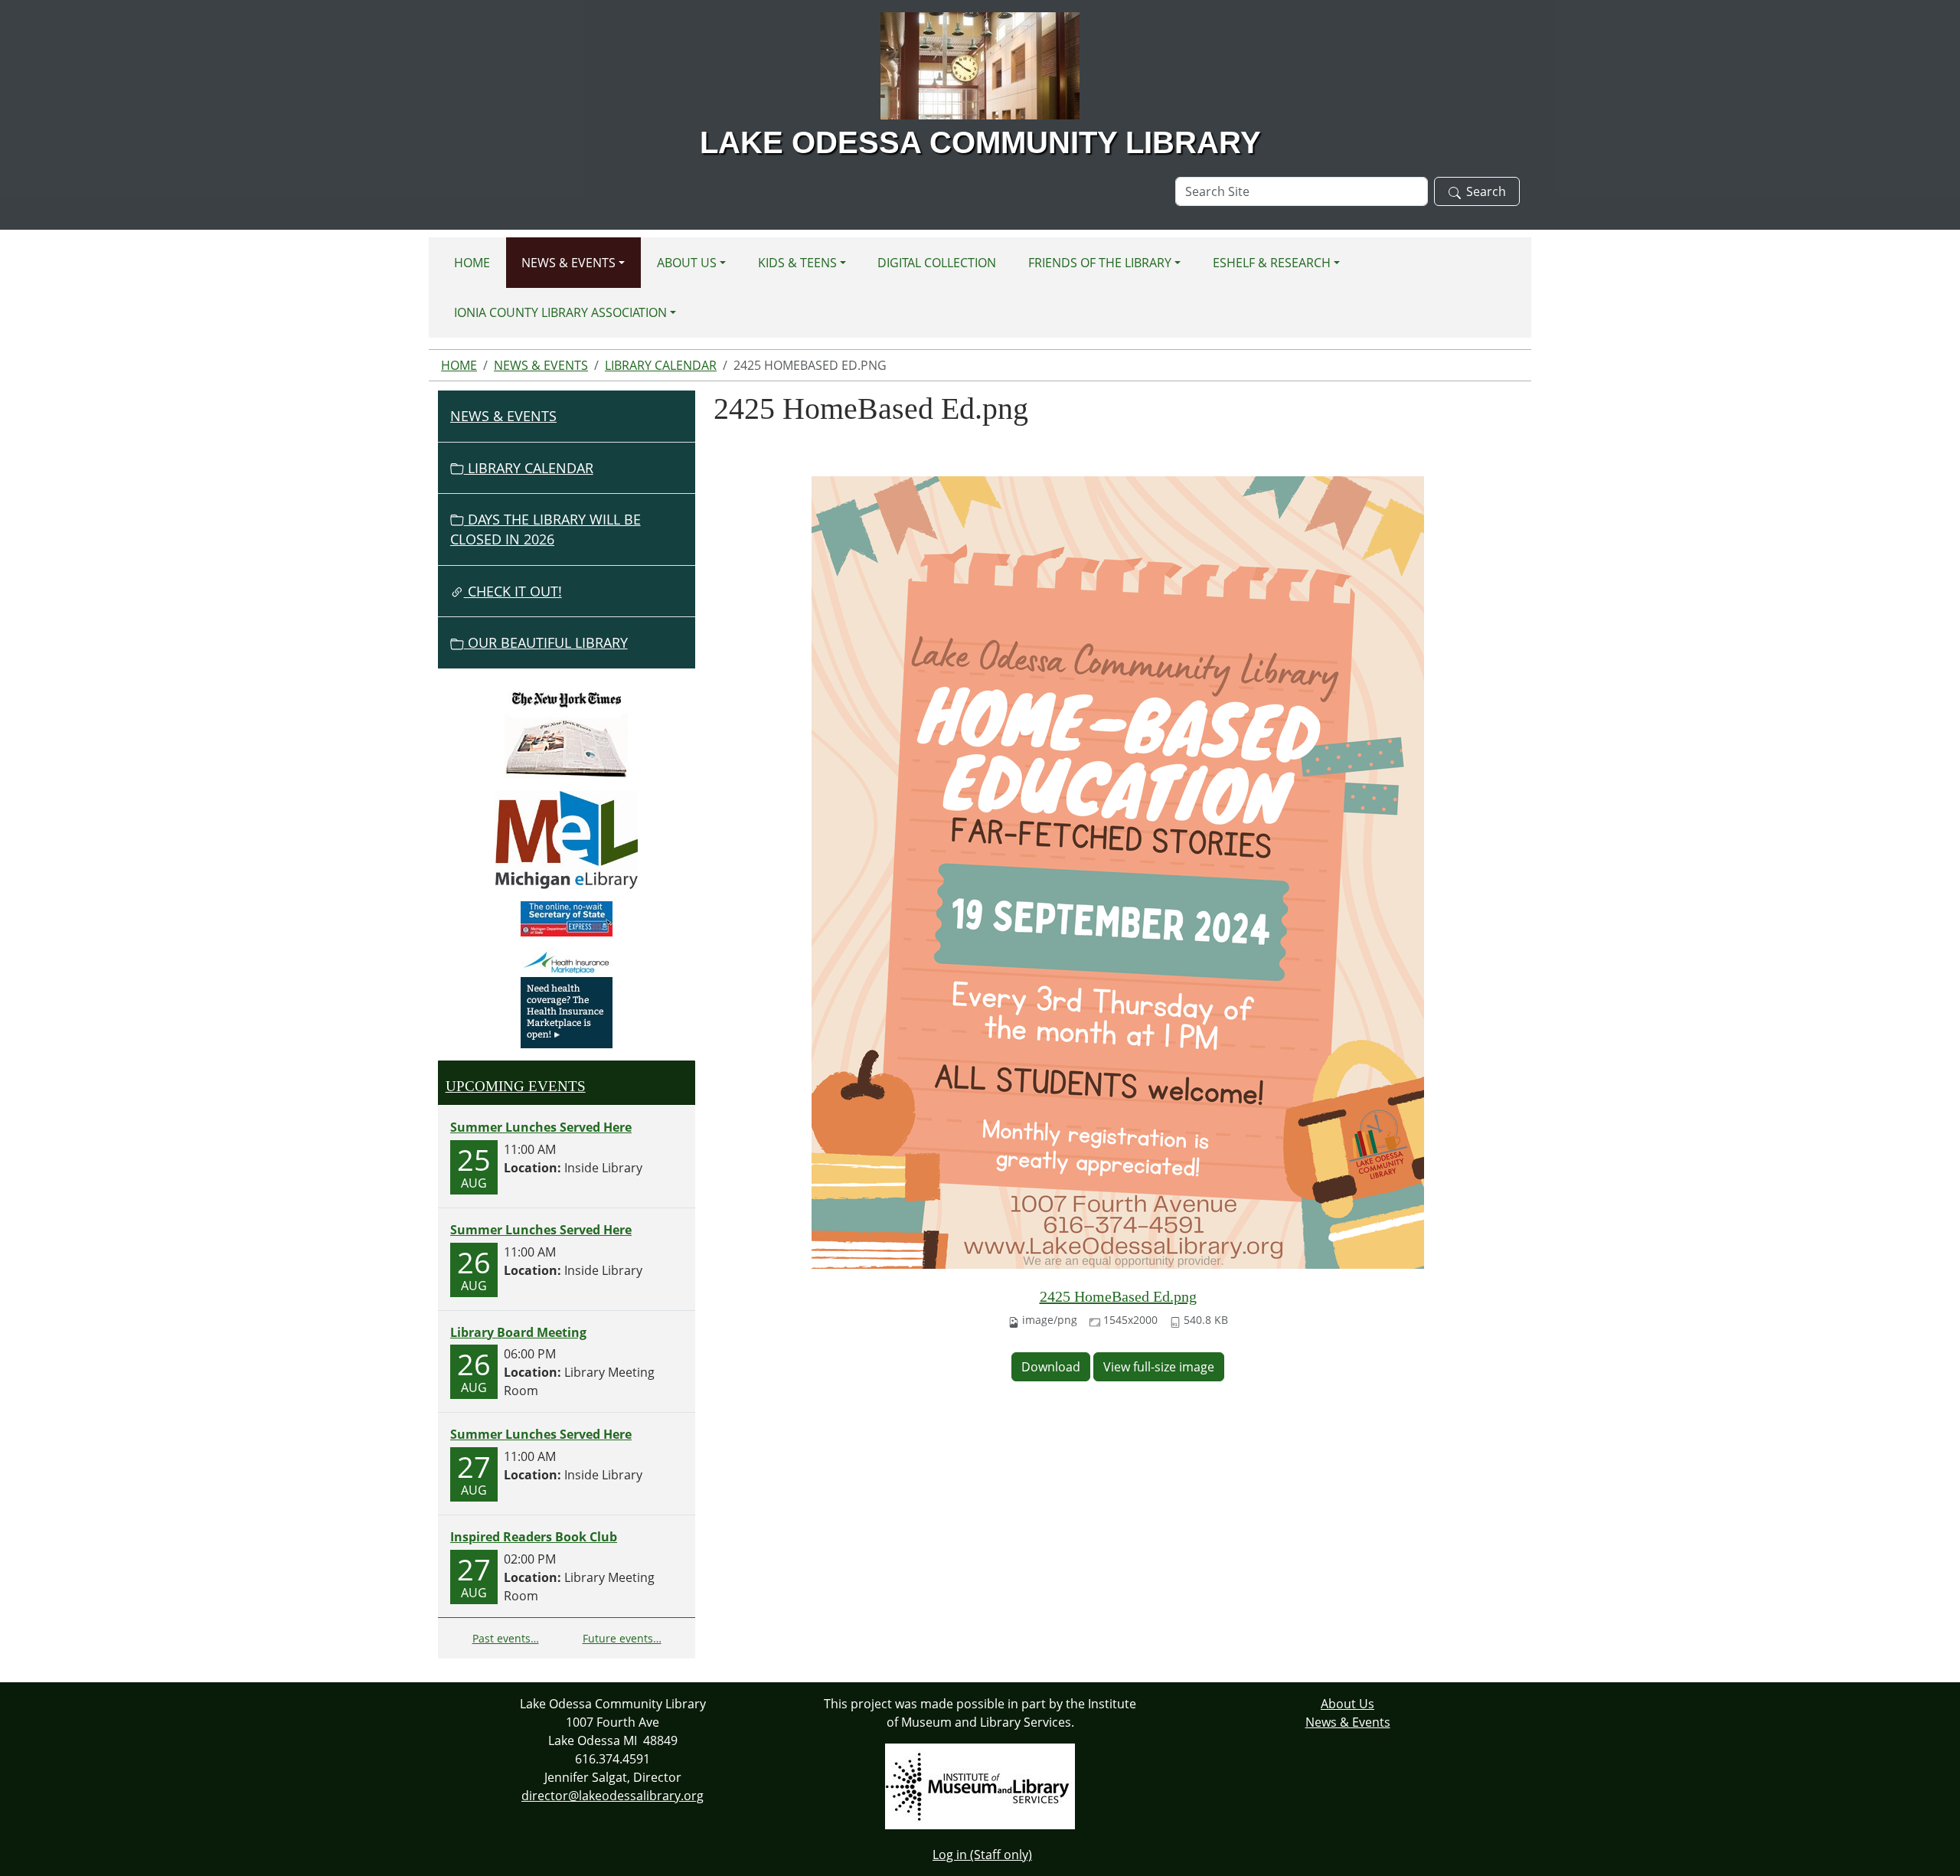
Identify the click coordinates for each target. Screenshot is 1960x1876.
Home (472, 263)
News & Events (568, 263)
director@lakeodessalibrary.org (612, 1796)
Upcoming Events (516, 1086)
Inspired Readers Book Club (534, 1537)
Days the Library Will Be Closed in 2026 (546, 529)
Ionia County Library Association (560, 312)
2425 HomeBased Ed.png (1118, 1296)
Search (1486, 191)
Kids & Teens (797, 263)
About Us (687, 263)
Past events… (506, 1638)
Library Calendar (661, 365)
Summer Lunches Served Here (541, 1127)
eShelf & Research (1272, 263)
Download (1051, 1367)
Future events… (622, 1638)
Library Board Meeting (518, 1332)
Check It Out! (513, 591)
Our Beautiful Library (546, 642)
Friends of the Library (1100, 263)
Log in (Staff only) (982, 1855)
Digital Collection (937, 263)
